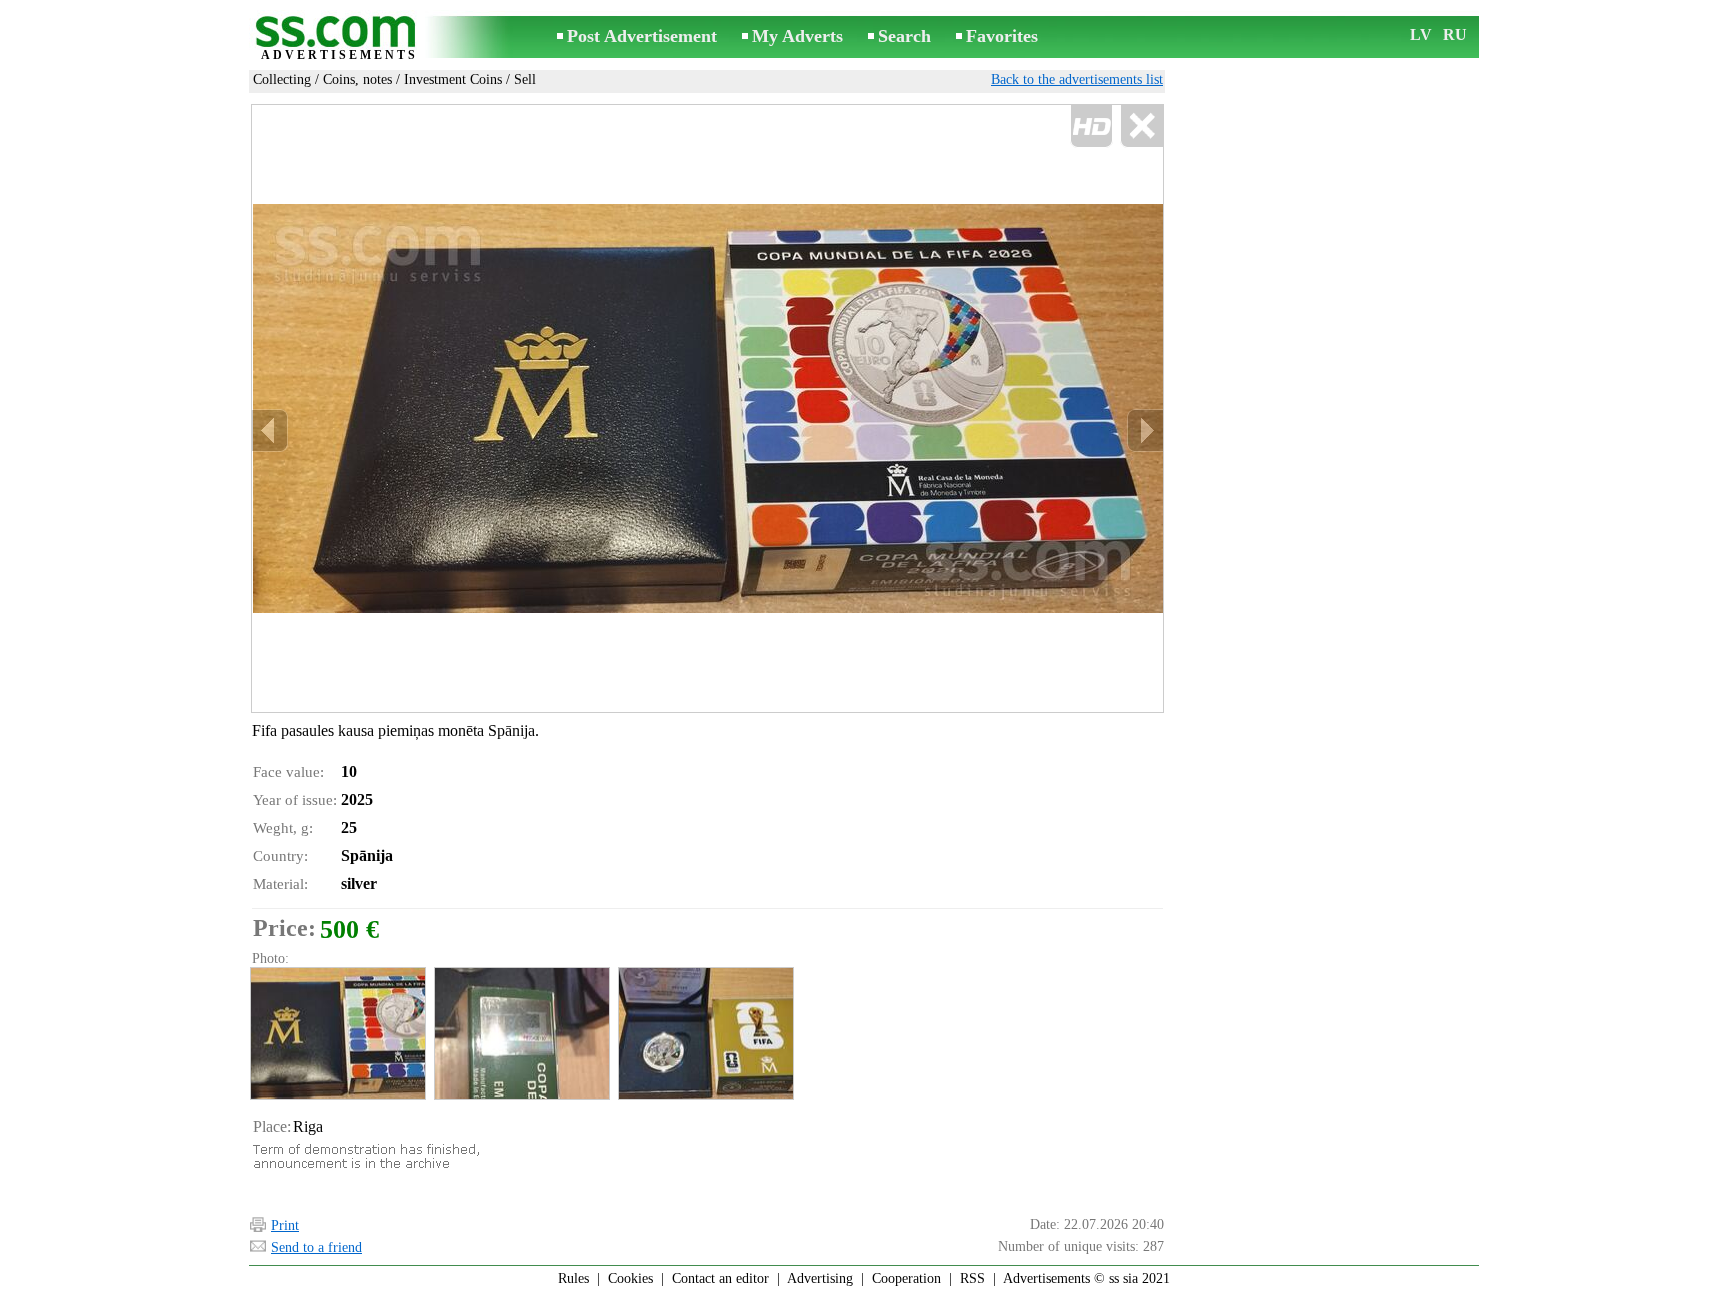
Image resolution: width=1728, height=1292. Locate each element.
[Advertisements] (339, 38)
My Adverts (797, 36)
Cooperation (906, 1278)
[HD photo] (707, 408)
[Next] (1145, 430)
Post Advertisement (642, 36)
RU (1455, 34)
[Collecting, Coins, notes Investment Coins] (337, 1033)
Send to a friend (316, 1247)
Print (285, 1225)
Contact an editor (720, 1278)
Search (904, 36)
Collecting (282, 79)
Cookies (630, 1278)
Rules (573, 1278)
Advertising (820, 1278)
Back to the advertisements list (1077, 79)
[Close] (1141, 126)
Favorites (1002, 36)
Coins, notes (357, 79)
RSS (972, 1278)
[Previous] (270, 430)
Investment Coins (453, 79)
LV (1421, 34)
